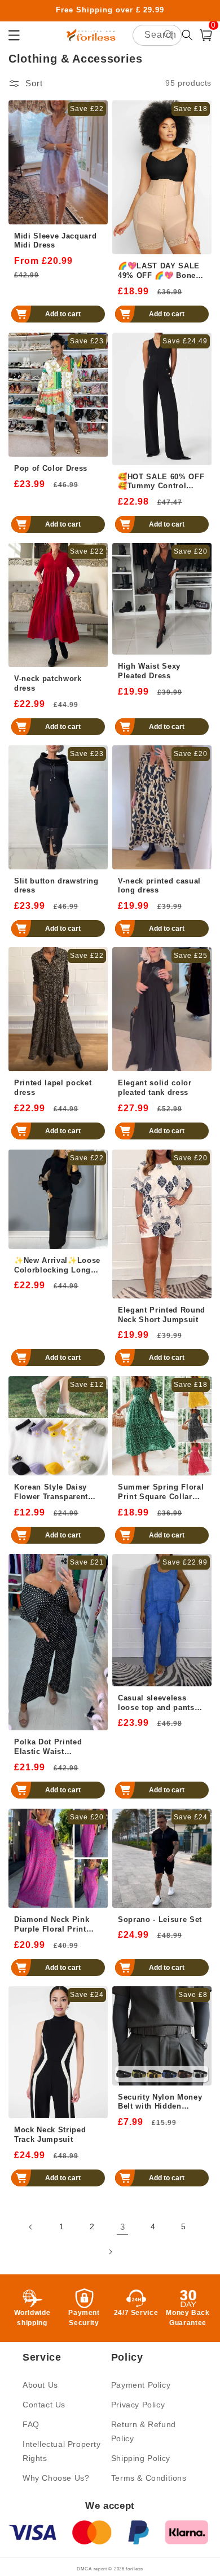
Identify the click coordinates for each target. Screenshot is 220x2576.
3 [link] (123, 2227)
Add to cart (63, 314)
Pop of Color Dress (51, 468)
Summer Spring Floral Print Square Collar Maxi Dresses (161, 1492)
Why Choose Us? (56, 2478)
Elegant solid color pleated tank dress (155, 1088)
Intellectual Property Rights (62, 2451)
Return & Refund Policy (144, 2431)
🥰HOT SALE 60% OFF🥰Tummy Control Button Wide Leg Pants (162, 482)
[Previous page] (31, 2227)
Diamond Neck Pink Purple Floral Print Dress (52, 1925)
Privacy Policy (138, 2405)
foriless (135, 2569)
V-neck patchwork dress (48, 683)
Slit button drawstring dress (56, 886)
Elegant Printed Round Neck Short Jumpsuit (162, 1315)
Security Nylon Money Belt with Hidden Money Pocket (160, 2102)
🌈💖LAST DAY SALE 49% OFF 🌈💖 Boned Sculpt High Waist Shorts (159, 271)
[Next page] (110, 2252)
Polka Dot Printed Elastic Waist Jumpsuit (48, 1747)
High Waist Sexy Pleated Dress (149, 671)
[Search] (169, 35)
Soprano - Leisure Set (160, 1919)
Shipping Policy (141, 2458)
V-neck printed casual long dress (159, 886)
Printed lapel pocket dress (53, 1088)
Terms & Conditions (149, 2478)
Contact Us (44, 2405)
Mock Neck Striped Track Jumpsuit (50, 2135)
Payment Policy (141, 2385)
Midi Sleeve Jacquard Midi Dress (55, 241)
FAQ (31, 2424)
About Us (40, 2385)
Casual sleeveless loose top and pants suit (156, 1703)
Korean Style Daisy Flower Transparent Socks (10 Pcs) (51, 1492)
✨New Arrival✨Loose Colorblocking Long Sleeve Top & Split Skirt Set (57, 1266)
